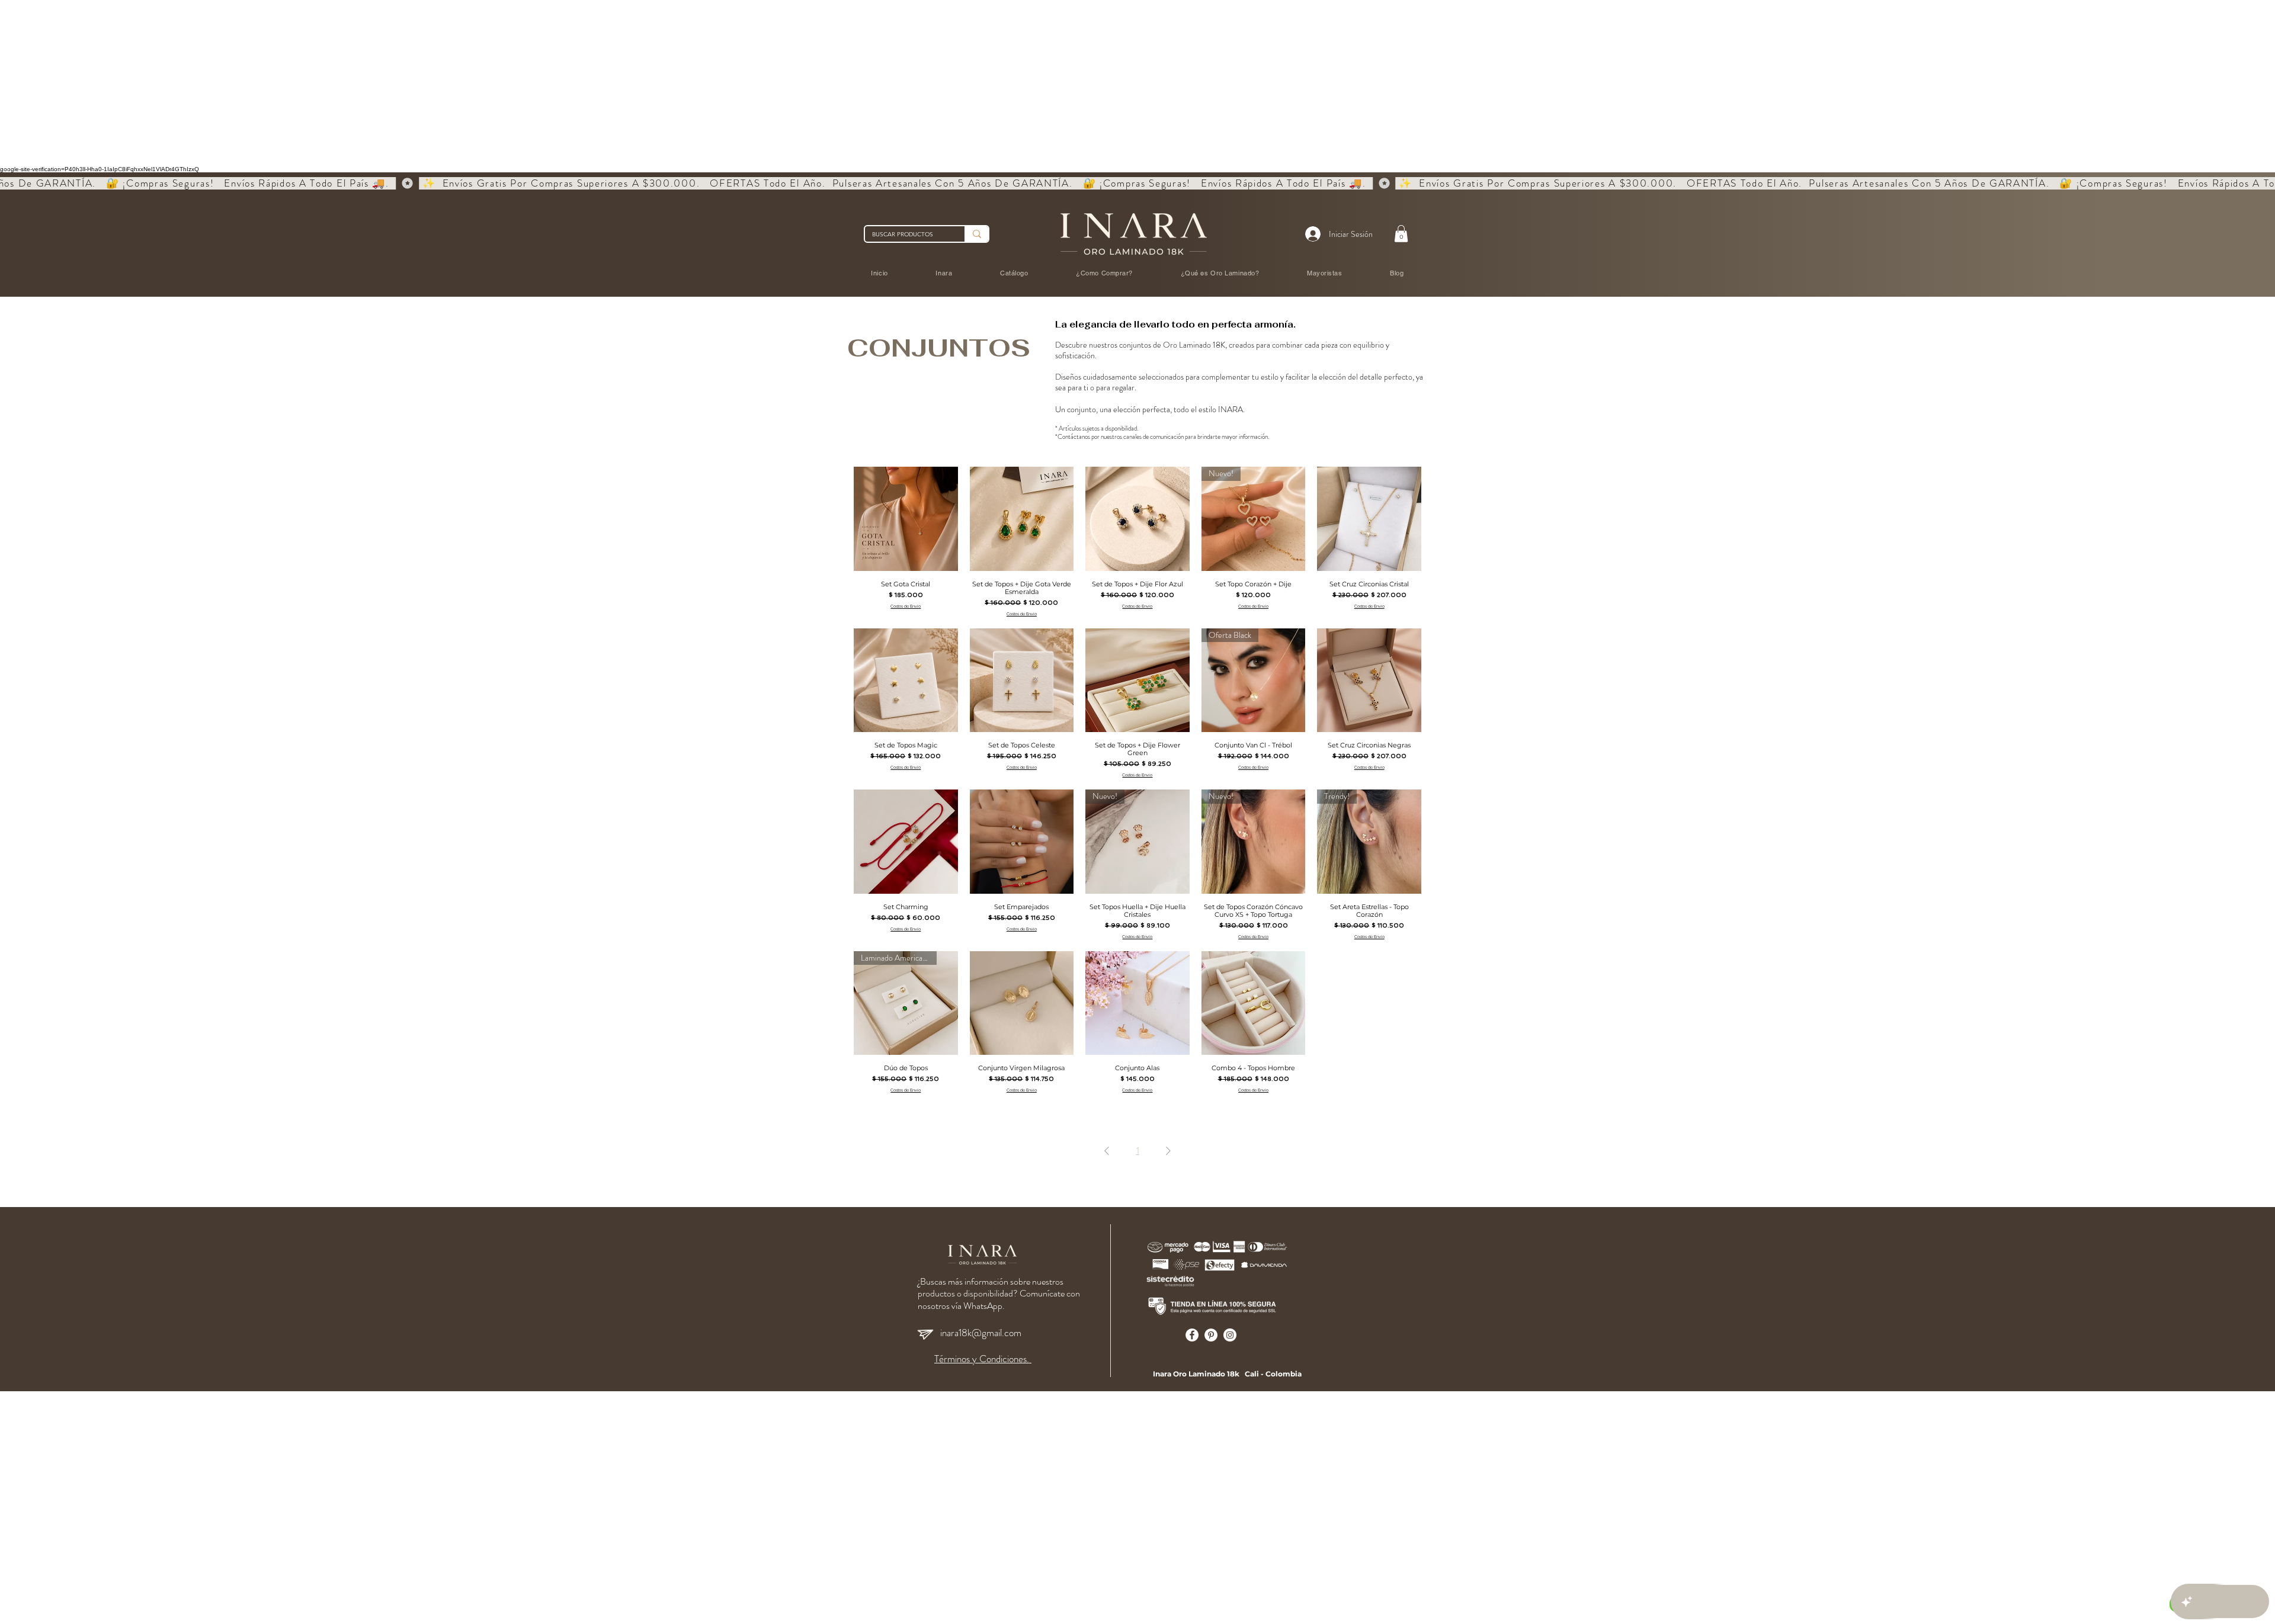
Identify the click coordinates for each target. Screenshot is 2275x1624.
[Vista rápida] (906, 519)
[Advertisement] (355, 83)
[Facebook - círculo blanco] (1192, 1335)
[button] (1401, 234)
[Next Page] (1168, 1151)
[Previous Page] (1107, 1151)
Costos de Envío (906, 606)
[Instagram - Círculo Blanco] (1230, 1335)
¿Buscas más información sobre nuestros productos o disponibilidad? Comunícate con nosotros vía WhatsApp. (999, 1294)
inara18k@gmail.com (981, 1333)
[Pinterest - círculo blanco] (1211, 1335)
